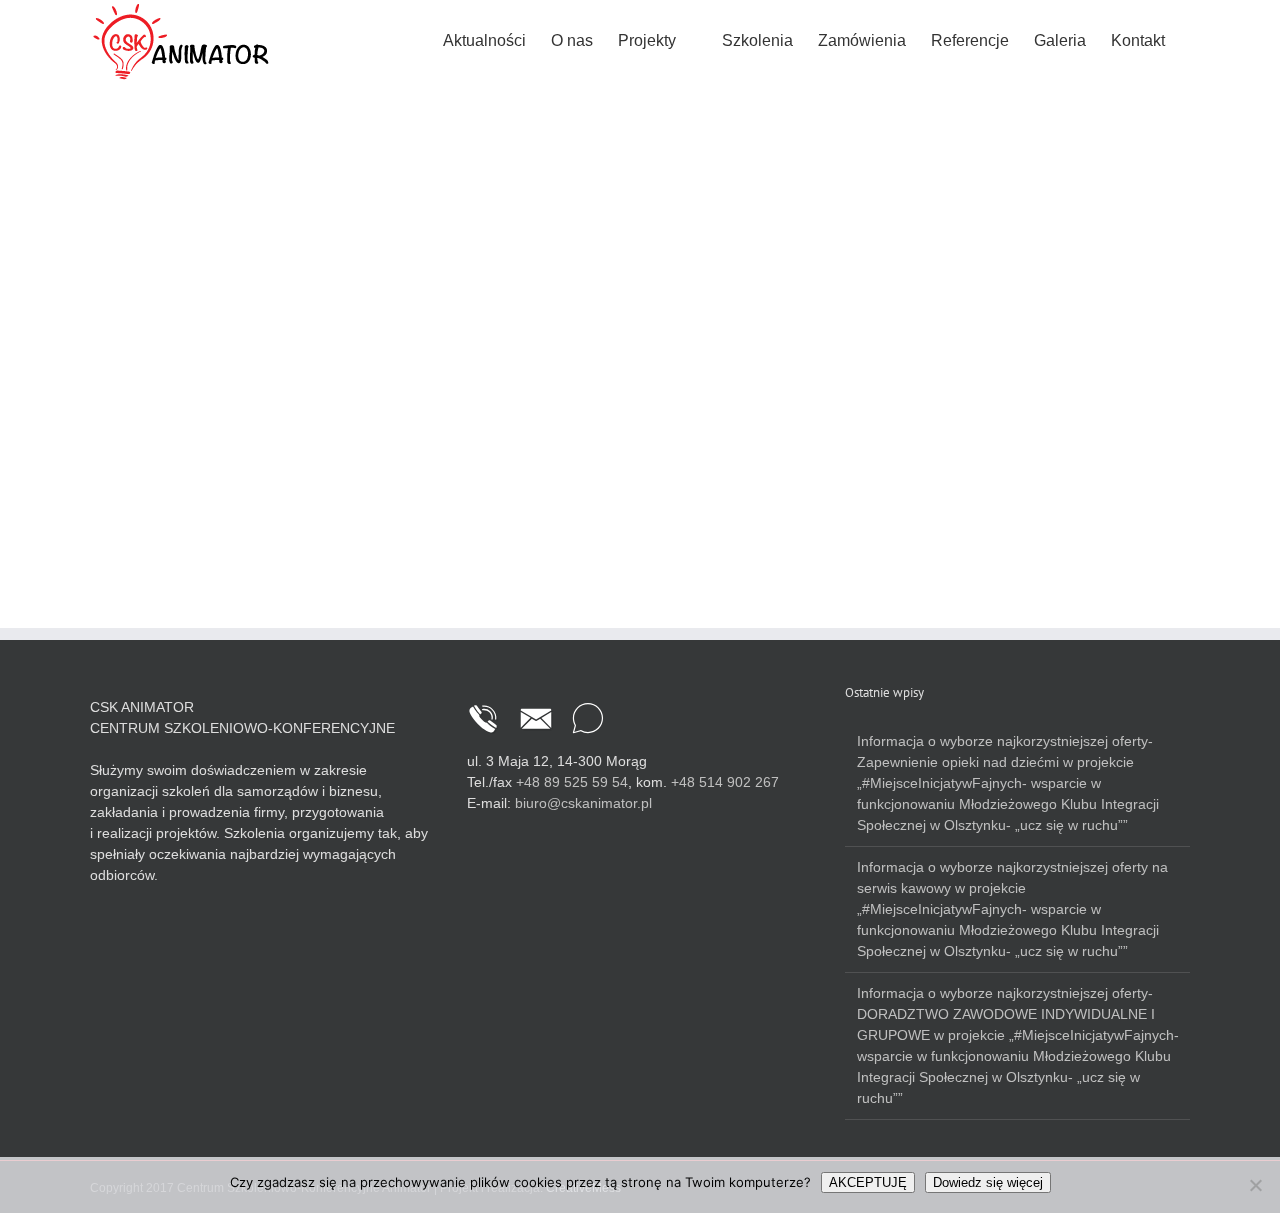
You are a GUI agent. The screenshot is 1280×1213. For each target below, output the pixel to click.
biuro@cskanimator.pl (583, 803)
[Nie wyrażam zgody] (1255, 1185)
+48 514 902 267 (725, 782)
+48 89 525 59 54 (572, 782)
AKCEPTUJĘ (868, 1182)
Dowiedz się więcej (988, 1182)
